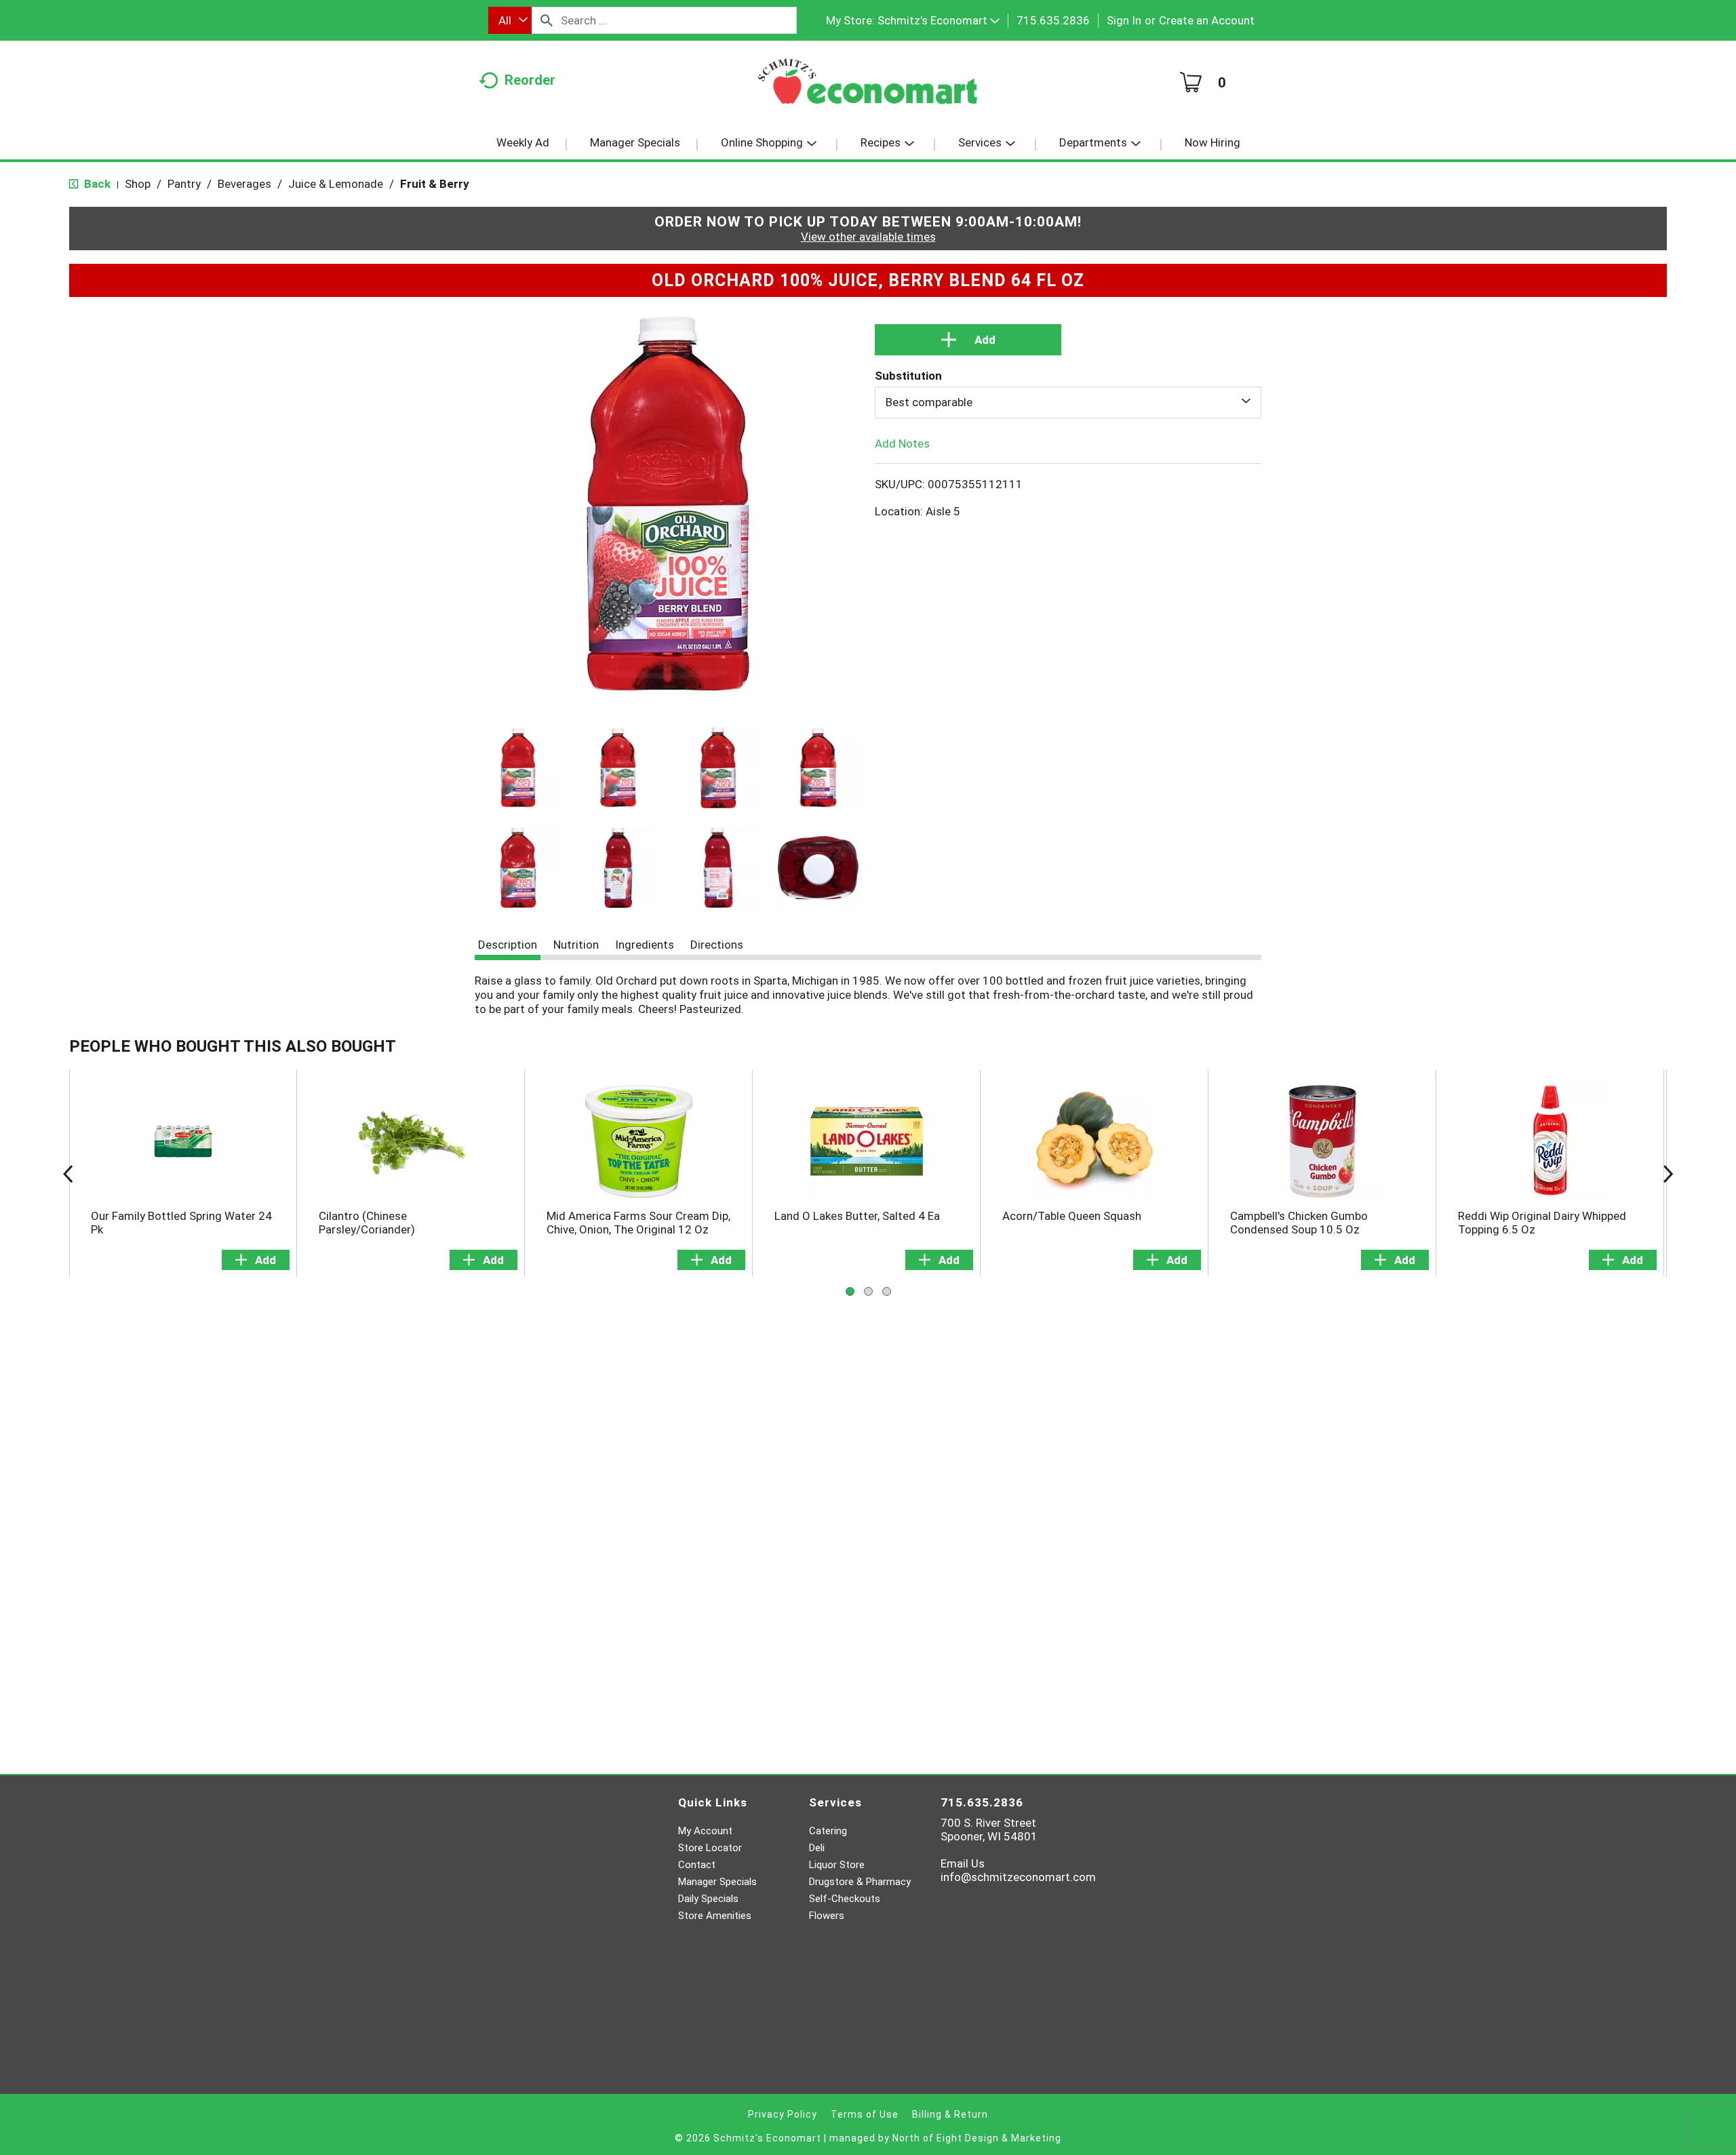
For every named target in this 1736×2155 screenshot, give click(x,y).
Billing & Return (950, 2114)
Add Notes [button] (902, 443)
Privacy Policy (783, 2114)
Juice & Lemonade (336, 184)
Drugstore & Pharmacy (860, 1882)
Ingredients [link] (645, 945)
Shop (138, 184)
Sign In (1124, 20)
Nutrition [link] (576, 945)
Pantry (184, 184)
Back (96, 184)
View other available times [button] (868, 237)
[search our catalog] (547, 20)
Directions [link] (717, 945)
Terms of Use (865, 2114)
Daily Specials (708, 1899)
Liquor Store (837, 1865)
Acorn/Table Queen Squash (1072, 1216)
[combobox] (510, 20)
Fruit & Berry (435, 184)
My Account (705, 1831)
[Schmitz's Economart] (868, 86)
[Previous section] (68, 1173)
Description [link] (508, 945)
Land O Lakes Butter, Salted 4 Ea (857, 1216)
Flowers (827, 1916)
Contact (697, 1865)
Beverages (244, 184)
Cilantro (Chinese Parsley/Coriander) (367, 1223)
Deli (817, 1848)
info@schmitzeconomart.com (1018, 1877)
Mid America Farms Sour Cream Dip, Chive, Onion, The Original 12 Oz (638, 1223)
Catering (828, 1831)
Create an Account (1207, 20)
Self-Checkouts (845, 1899)
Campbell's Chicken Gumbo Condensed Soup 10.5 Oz (1299, 1223)
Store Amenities (715, 1916)
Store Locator (710, 1848)
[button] (939, 20)
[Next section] (1668, 1173)
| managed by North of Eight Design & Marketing (943, 2138)
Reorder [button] (530, 80)
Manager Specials (717, 1882)
